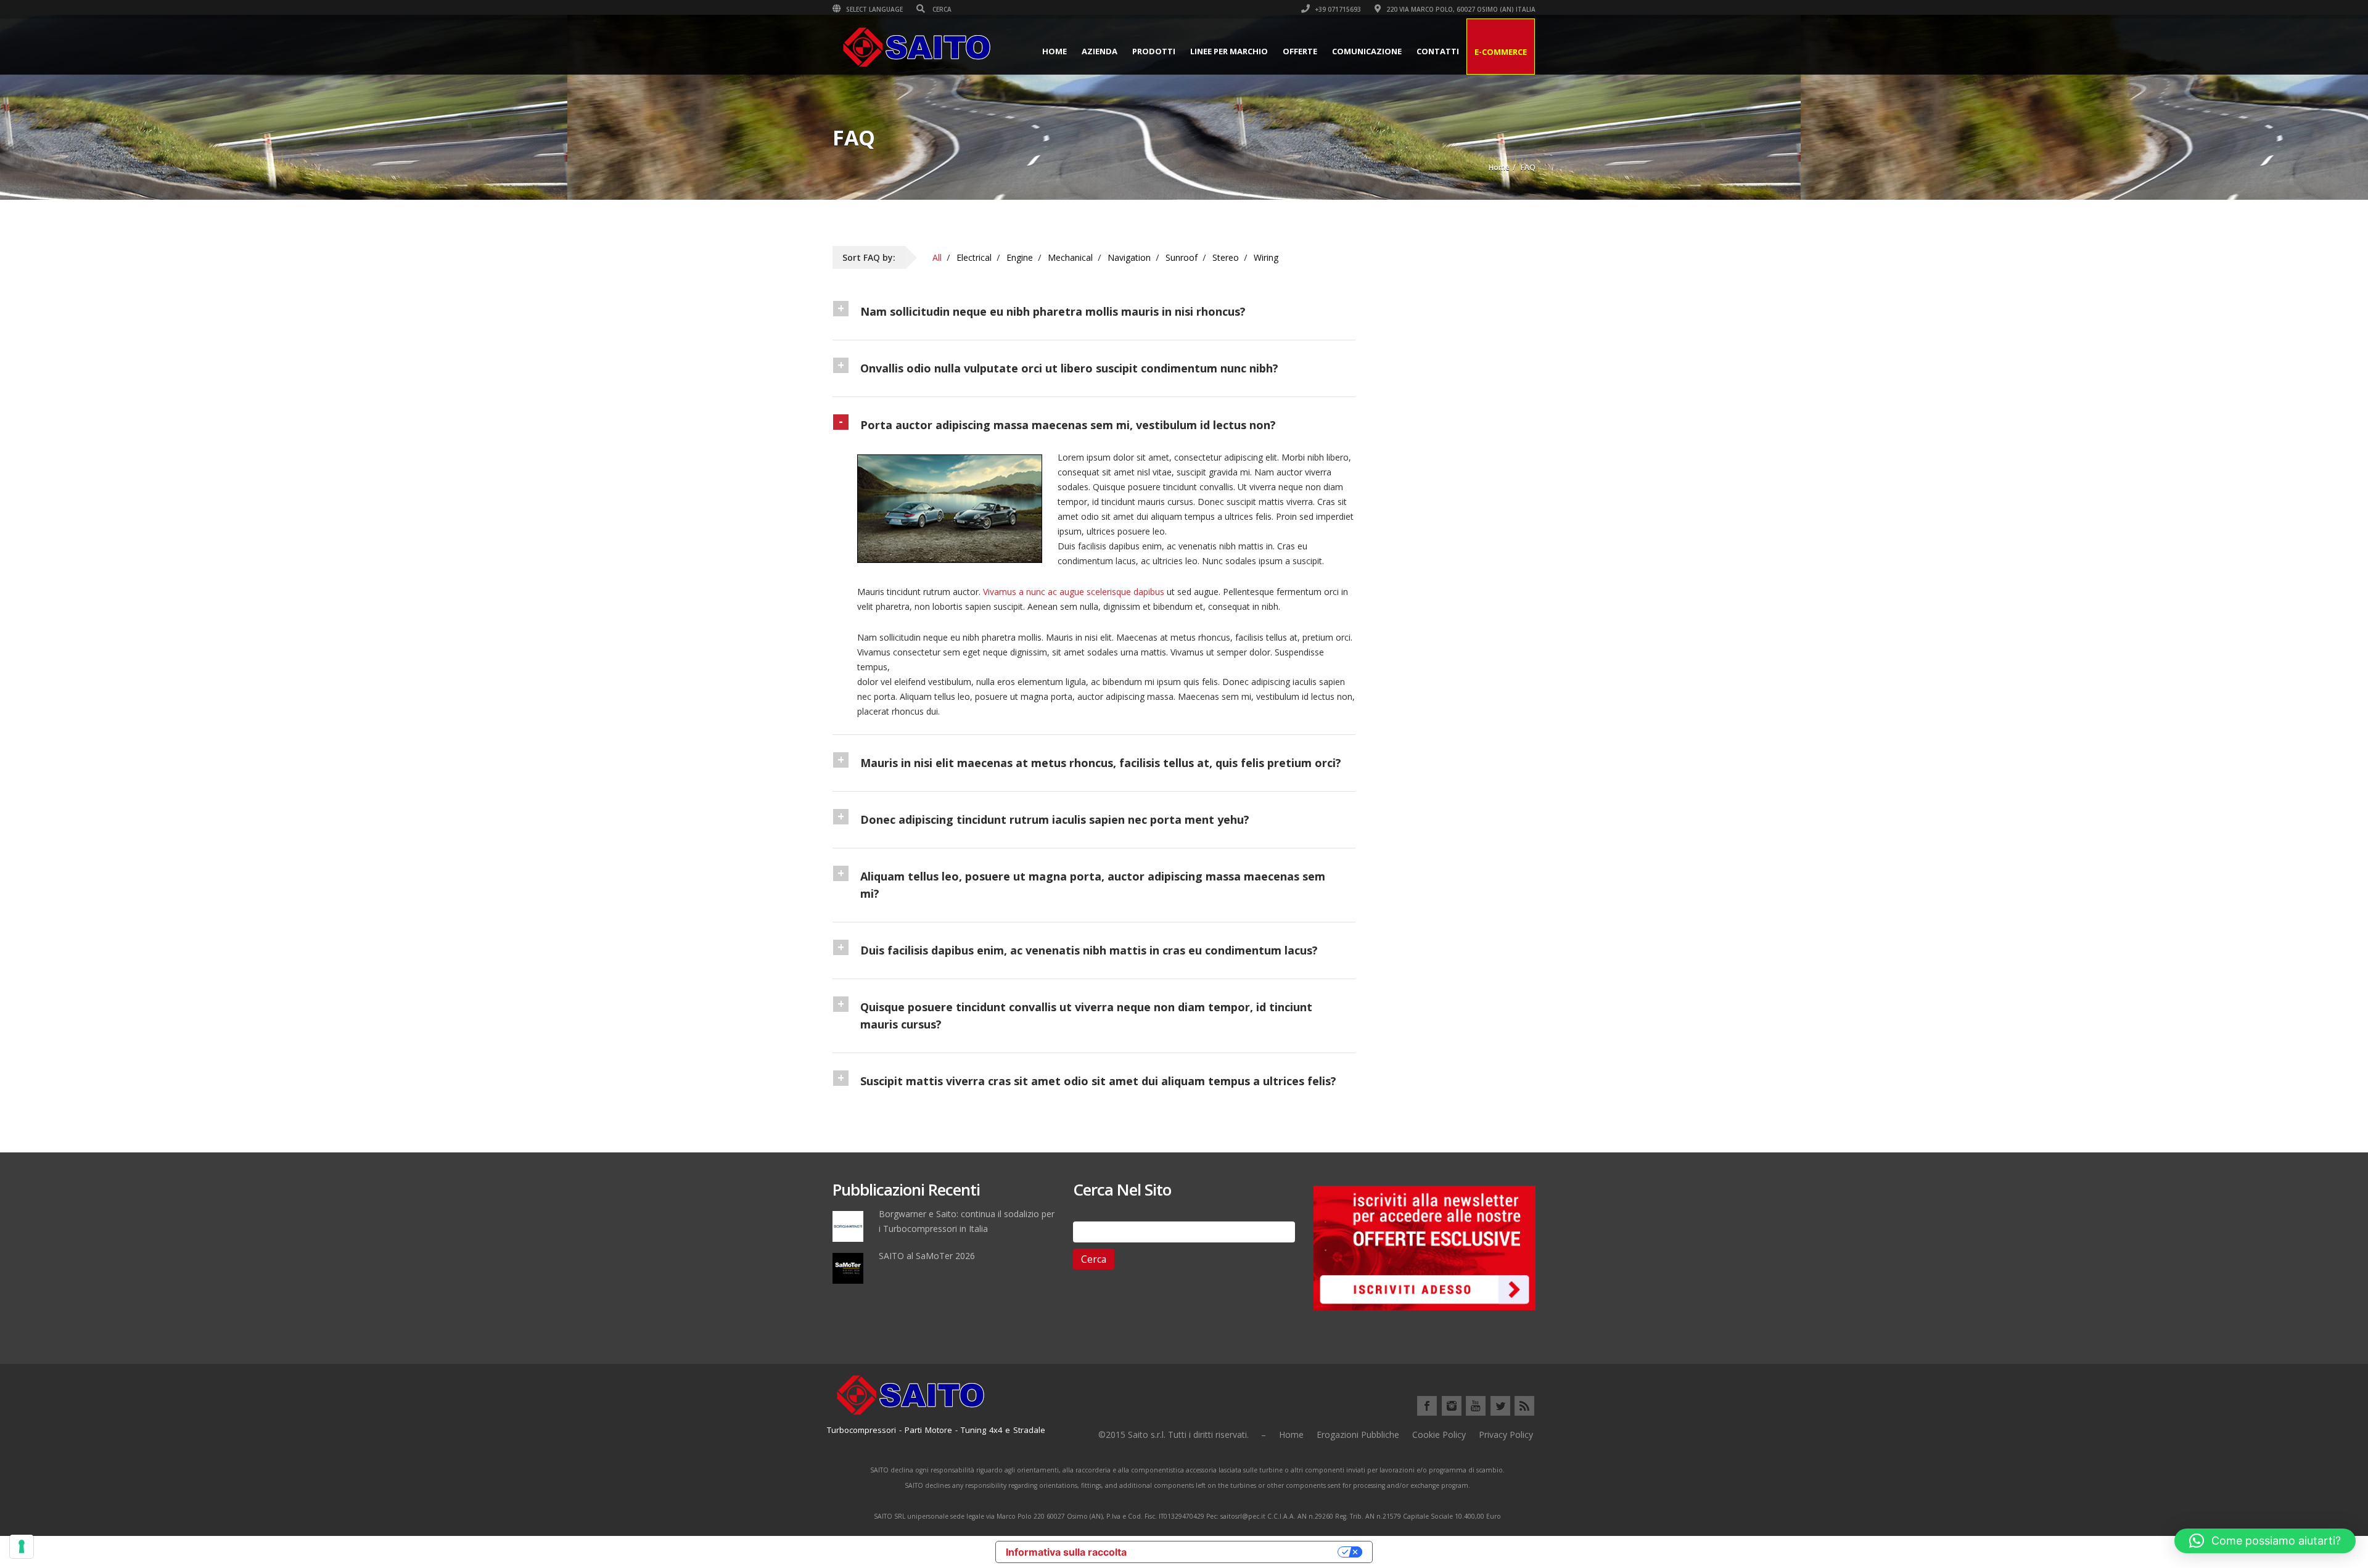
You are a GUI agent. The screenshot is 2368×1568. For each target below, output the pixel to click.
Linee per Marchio (1229, 51)
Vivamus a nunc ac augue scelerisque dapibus (1074, 592)
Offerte (1300, 51)
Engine (1020, 257)
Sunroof (1182, 257)
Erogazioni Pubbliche (1358, 1435)
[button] (2265, 1541)
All (937, 257)
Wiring (1266, 257)
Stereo (1226, 257)
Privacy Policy (1506, 1435)
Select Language (874, 9)
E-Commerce (1501, 52)
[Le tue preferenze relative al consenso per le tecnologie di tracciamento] (22, 1546)
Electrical (974, 257)
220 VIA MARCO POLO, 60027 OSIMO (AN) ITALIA (1460, 9)
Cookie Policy (1439, 1435)
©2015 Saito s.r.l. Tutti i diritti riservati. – (1182, 1435)
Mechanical (1070, 257)
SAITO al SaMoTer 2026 (927, 1256)
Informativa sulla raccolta (1066, 1552)
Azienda (1100, 51)
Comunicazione (1367, 51)
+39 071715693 (1337, 9)
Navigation (1129, 257)
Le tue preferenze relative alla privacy (1238, 1552)
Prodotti (1154, 51)
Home (1054, 51)
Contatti (1438, 51)
